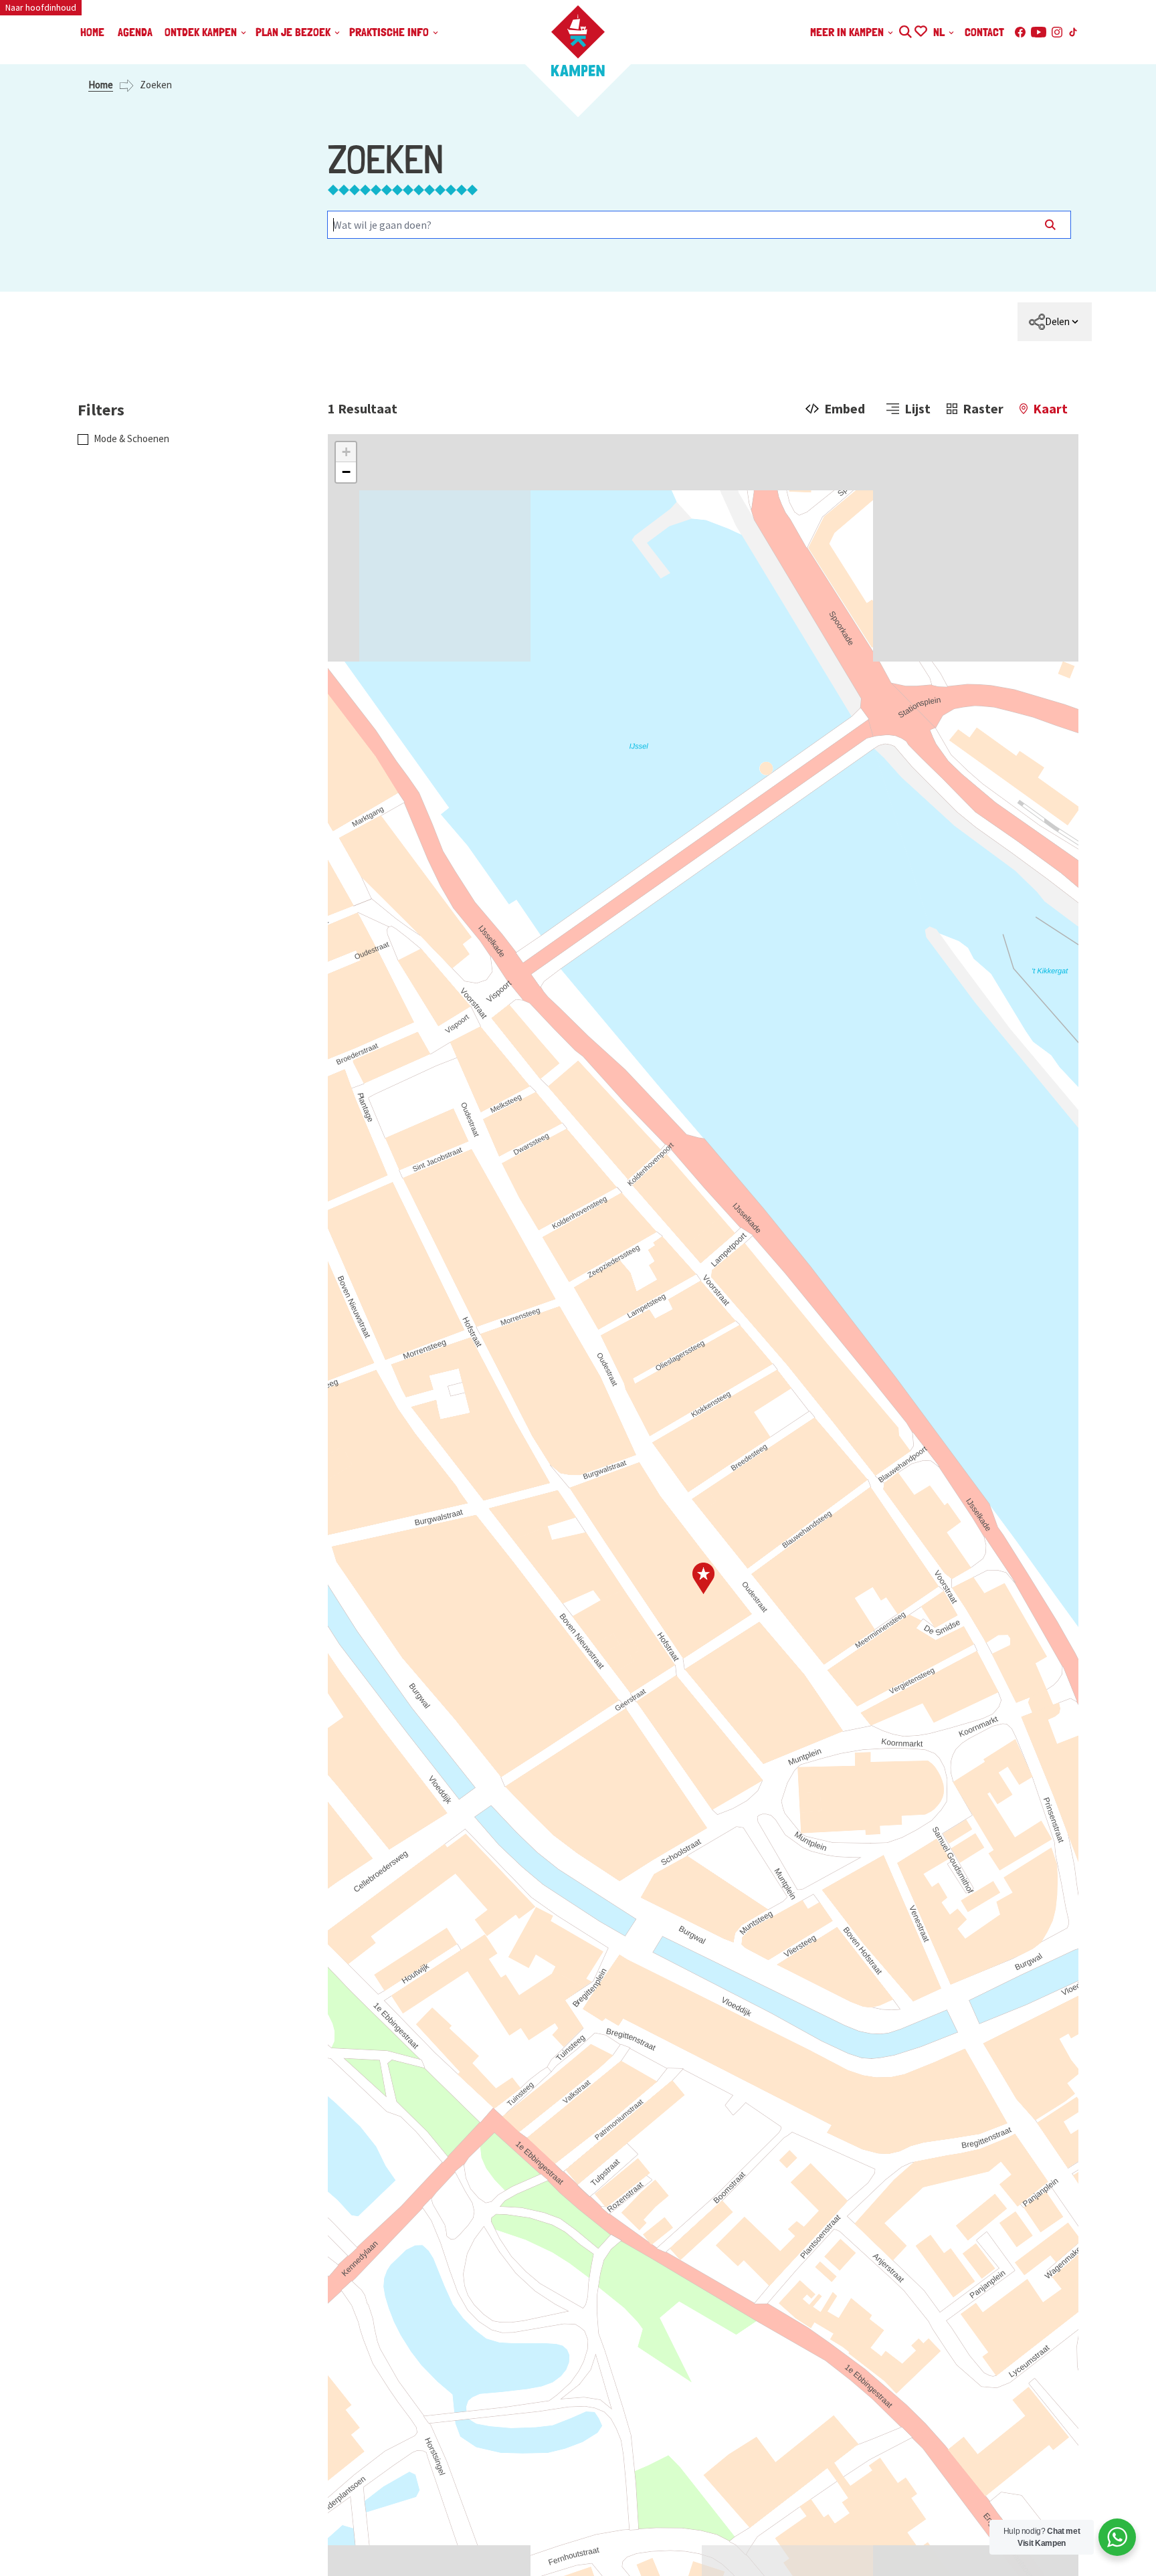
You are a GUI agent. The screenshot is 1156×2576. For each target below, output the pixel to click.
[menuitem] (1055, 322)
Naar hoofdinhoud (41, 7)
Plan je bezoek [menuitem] (294, 32)
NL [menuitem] (940, 32)
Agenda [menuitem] (135, 32)
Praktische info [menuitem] (390, 32)
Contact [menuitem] (984, 32)
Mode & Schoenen (131, 438)
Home (101, 85)
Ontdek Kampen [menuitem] (202, 32)
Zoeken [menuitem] (905, 30)
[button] (346, 452)
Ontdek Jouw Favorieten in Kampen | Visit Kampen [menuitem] (920, 30)
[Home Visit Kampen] (578, 41)
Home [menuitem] (92, 32)
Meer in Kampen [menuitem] (848, 32)
